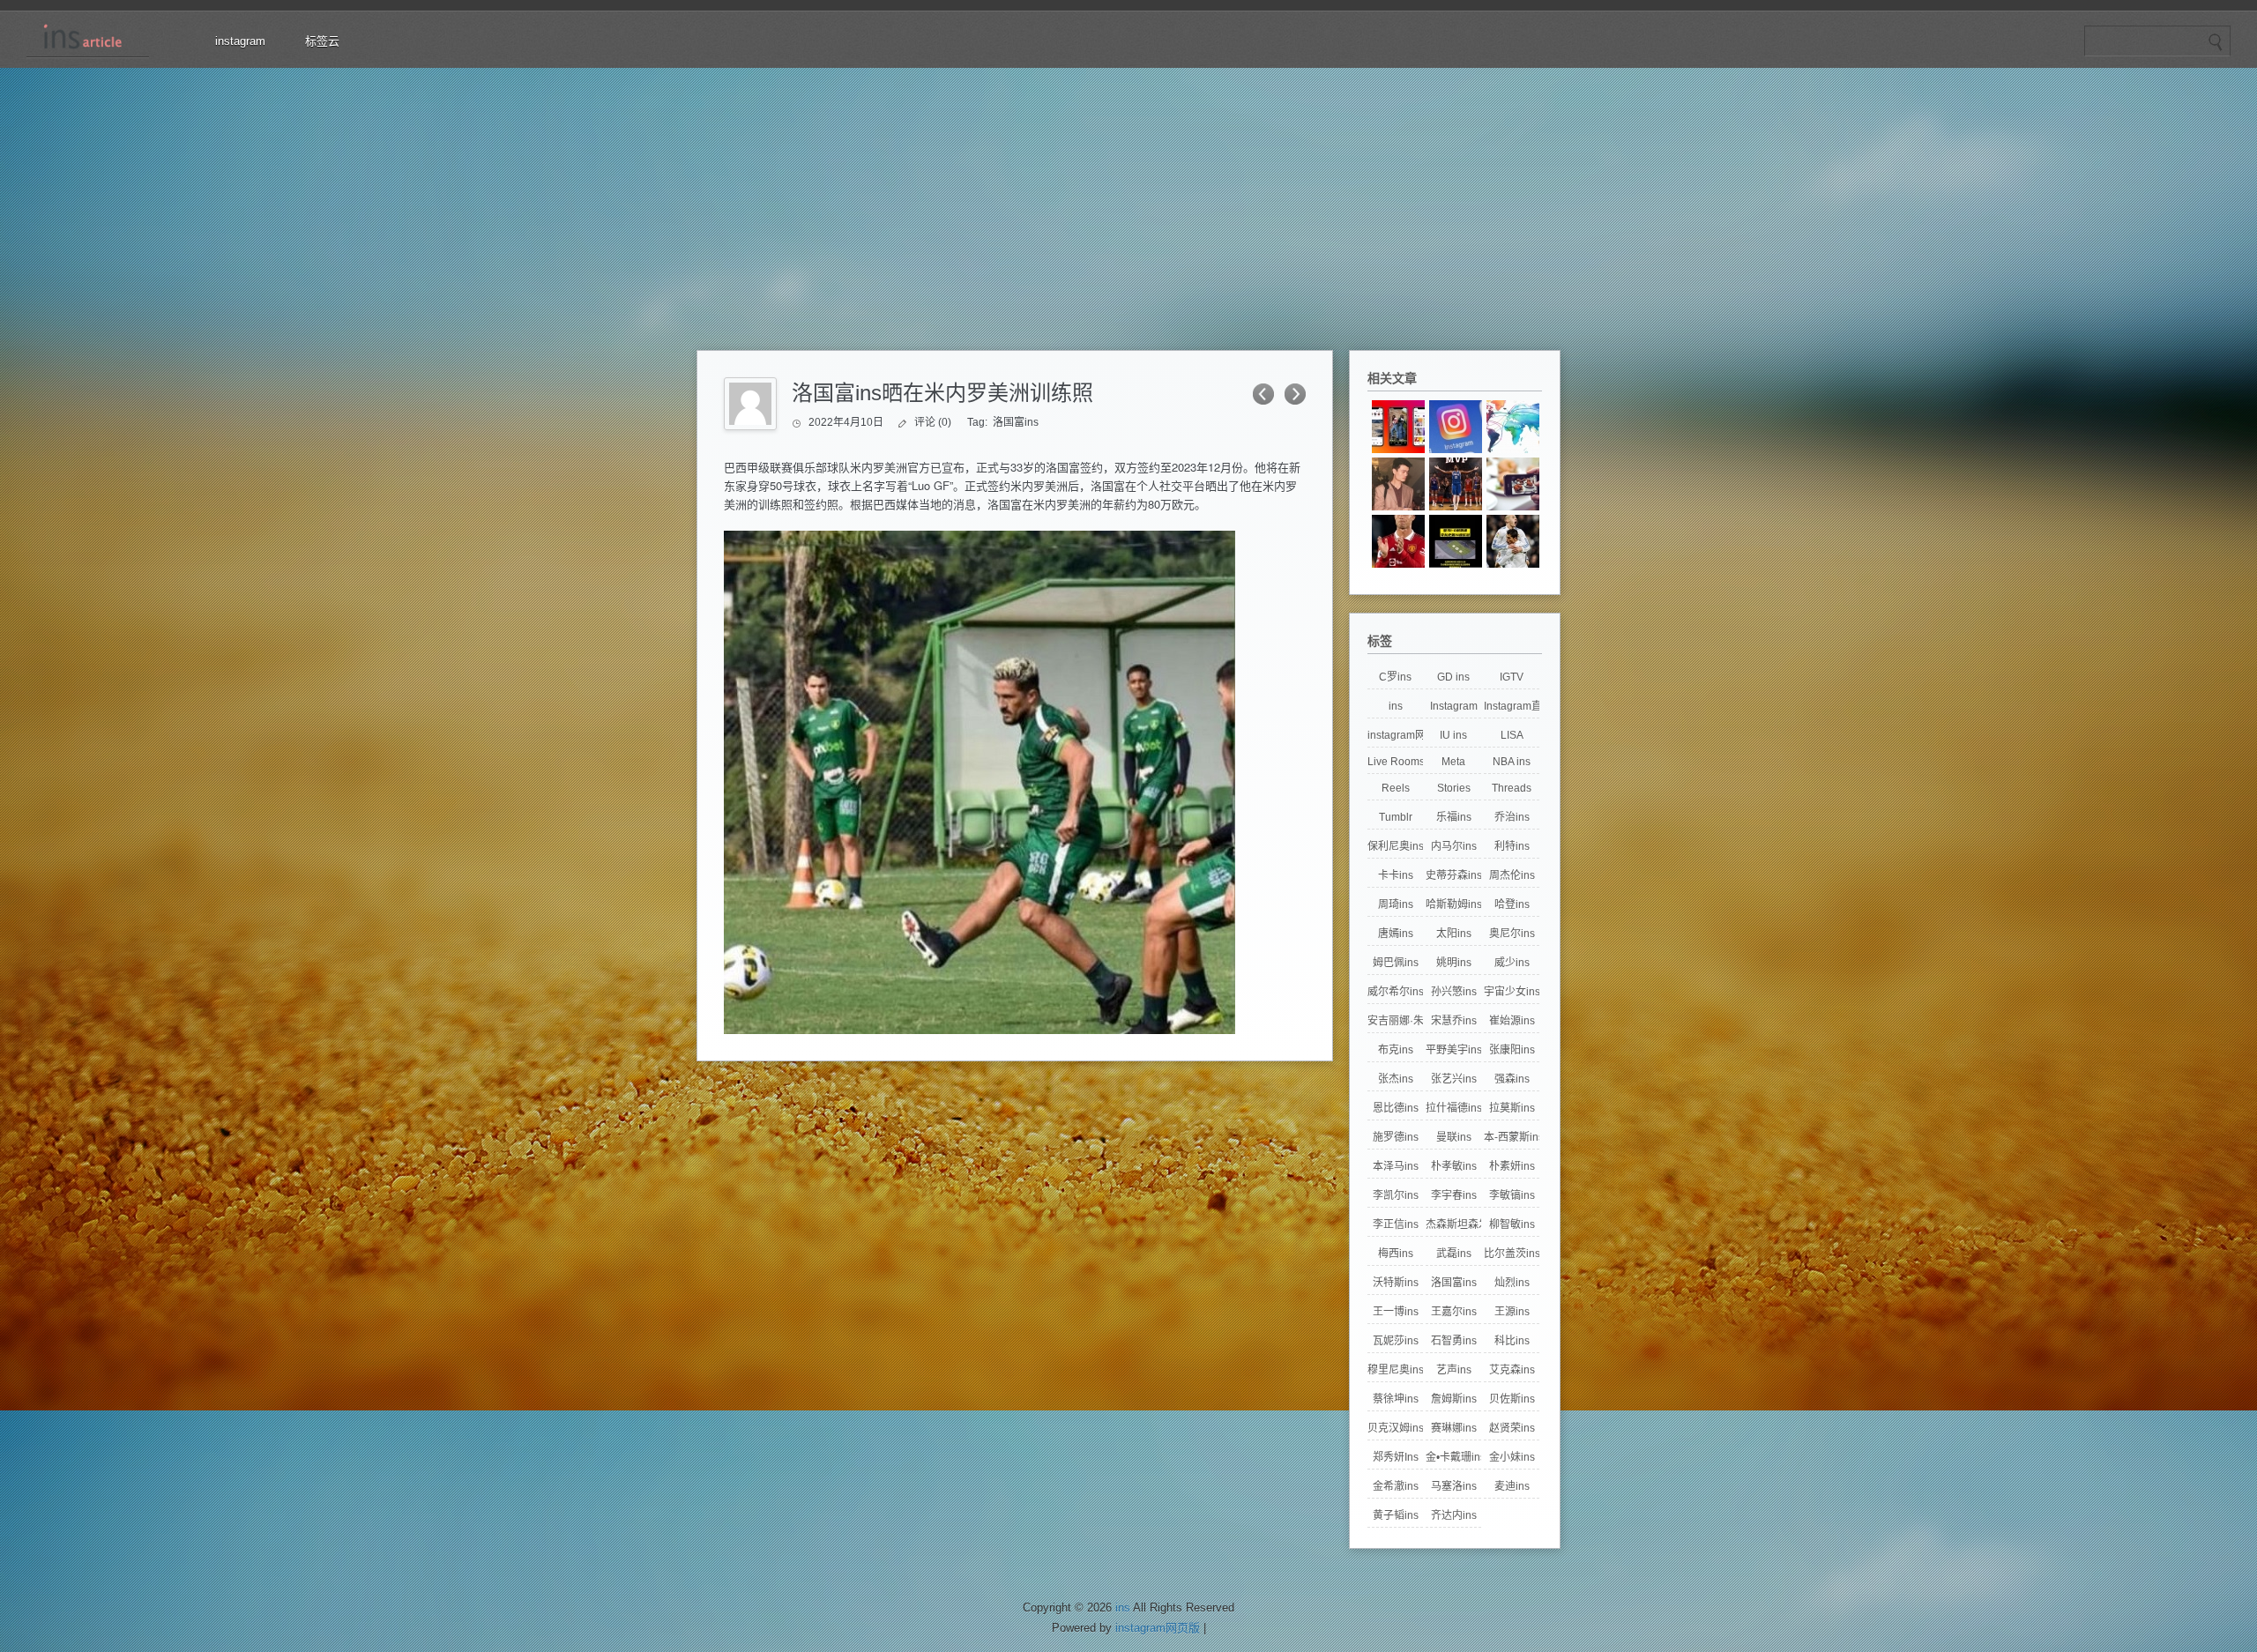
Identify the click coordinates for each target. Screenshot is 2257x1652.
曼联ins (1454, 1137)
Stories (1454, 788)
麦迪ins (1512, 1486)
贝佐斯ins (1512, 1399)
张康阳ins (1512, 1050)
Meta (1453, 762)
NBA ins (1512, 762)
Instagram (1454, 706)
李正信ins (1396, 1224)
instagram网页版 (1395, 735)
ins (1396, 706)
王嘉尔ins (1454, 1312)
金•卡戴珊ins (1453, 1457)
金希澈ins (1396, 1486)
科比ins (1512, 1341)
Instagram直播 (1512, 706)
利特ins (1512, 846)
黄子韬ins (1396, 1515)
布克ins (1396, 1050)
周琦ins (1396, 904)
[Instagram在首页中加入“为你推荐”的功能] (1456, 427)
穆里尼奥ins (1395, 1370)
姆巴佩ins (1396, 963)
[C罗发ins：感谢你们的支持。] (1398, 541)
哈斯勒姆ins (1453, 904)
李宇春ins (1454, 1195)
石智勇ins (1454, 1341)
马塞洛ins (1454, 1486)
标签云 (322, 41)
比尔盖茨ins (1512, 1254)
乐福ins (1454, 817)
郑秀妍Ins (1396, 1457)
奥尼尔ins (1512, 934)
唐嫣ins (1396, 934)
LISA (1512, 735)
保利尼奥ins (1395, 846)
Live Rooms (1395, 762)
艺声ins (1454, 1370)
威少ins (1512, 963)
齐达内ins (1454, 1515)
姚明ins (1454, 963)
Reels (1396, 788)
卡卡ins (1396, 875)
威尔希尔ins (1395, 992)
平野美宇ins (1453, 1050)
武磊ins (1454, 1254)
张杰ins (1396, 1079)
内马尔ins (1454, 846)
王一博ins (1396, 1312)
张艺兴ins (1454, 1079)
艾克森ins (1512, 1370)
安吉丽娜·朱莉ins (1395, 1021)
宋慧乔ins (1454, 1021)
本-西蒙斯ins (1512, 1137)
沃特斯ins (1396, 1283)
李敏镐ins (1512, 1195)
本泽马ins (1396, 1166)
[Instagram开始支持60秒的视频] (1513, 484)
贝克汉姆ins (1395, 1428)
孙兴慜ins (1454, 992)
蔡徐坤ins (1396, 1399)
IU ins (1453, 735)
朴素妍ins (1512, 1166)
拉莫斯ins (1512, 1108)
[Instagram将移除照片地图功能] (1513, 427)
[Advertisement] (1128, 200)
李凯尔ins (1396, 1195)
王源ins (1512, 1312)
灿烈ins (1512, 1283)
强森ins (1512, 1079)
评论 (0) (933, 422)
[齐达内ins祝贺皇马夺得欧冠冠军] (1456, 541)
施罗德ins (1396, 1137)
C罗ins (1395, 677)
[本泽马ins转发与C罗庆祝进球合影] (1513, 541)
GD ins (1453, 677)
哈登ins (1512, 904)
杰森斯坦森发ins (1453, 1224)
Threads (1512, 788)
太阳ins (1454, 934)
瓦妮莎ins (1396, 1341)
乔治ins (1512, 817)
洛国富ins (1016, 422)
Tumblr (1396, 817)
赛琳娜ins (1454, 1428)
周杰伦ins (1512, 875)
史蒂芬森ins (1453, 875)
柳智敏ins (1512, 1224)
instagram (240, 41)
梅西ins (1396, 1254)
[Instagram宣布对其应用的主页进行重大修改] (1398, 427)
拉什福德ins (1453, 1108)
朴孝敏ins (1454, 1166)
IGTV (1512, 677)
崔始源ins (1512, 1021)
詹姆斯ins (1454, 1399)
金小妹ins (1512, 1457)
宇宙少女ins (1512, 992)
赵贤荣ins (1512, 1428)
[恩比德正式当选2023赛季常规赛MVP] (1456, 484)
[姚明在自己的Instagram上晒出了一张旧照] (1398, 484)
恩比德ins (1396, 1108)
